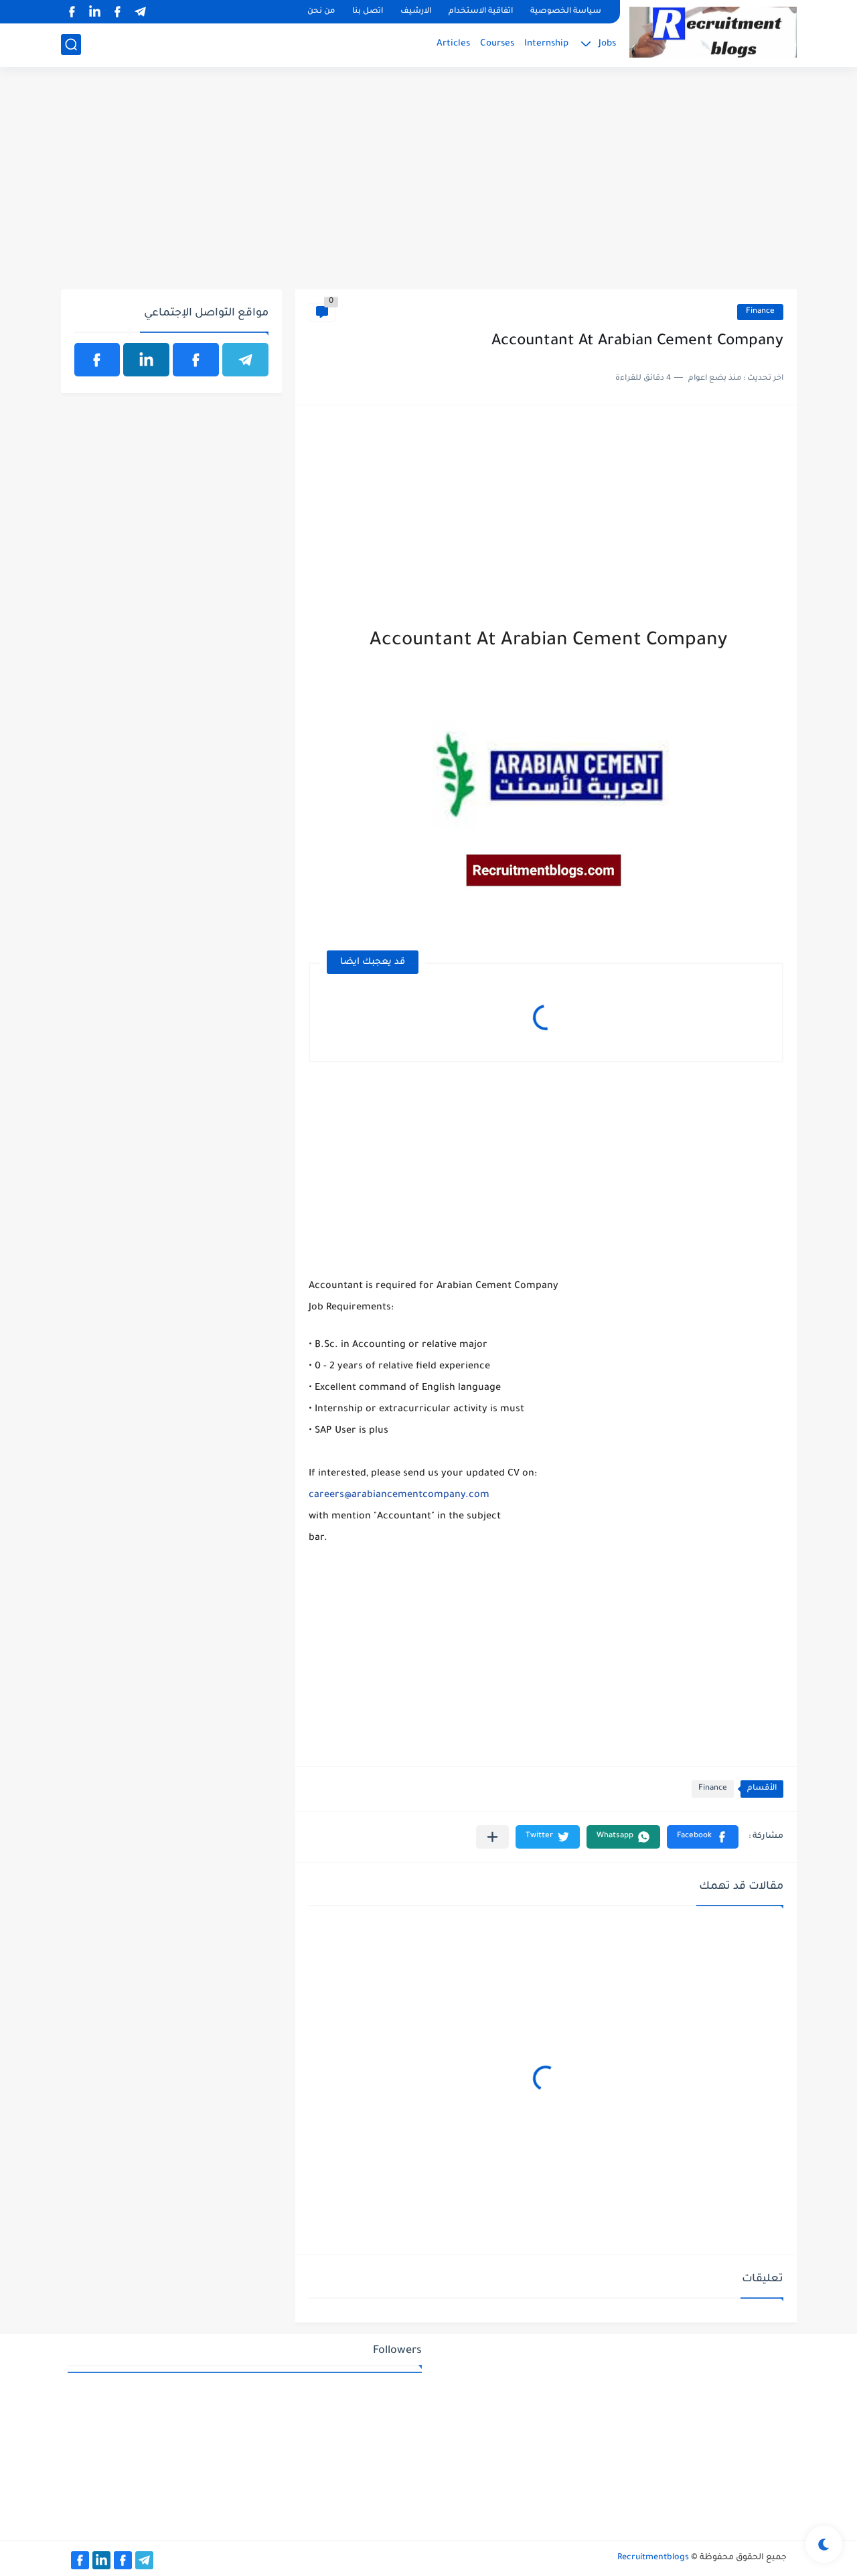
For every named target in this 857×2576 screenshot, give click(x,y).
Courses (497, 44)
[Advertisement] (429, 186)
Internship (546, 44)
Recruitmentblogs (653, 2558)
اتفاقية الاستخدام (481, 12)
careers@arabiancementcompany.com (399, 1496)
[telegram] (141, 12)
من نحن (321, 12)
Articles (453, 44)
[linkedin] (95, 12)
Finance (760, 312)
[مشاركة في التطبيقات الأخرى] (492, 1837)
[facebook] (118, 12)
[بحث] (71, 45)
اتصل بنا (368, 12)
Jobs (607, 44)
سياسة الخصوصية (566, 12)
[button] (703, 1837)
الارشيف (416, 12)
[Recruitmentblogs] (713, 32)
